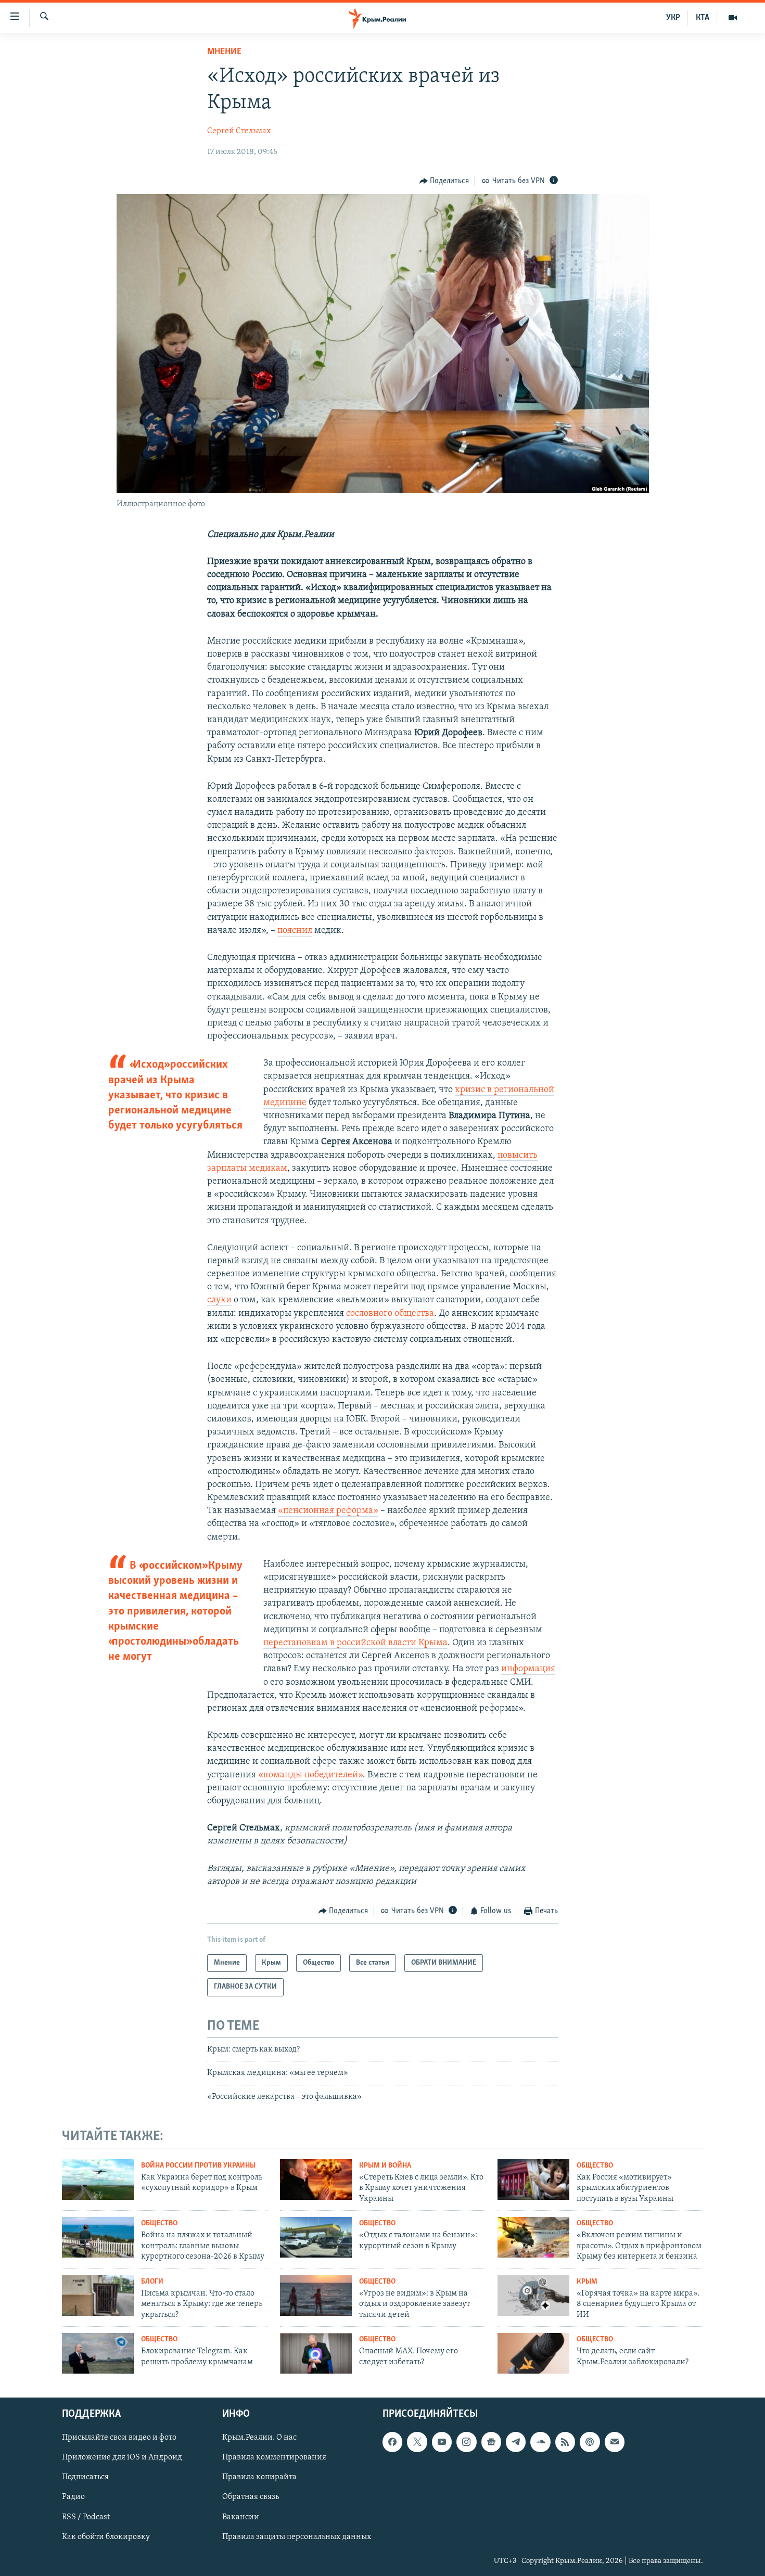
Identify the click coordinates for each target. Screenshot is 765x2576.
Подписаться (85, 2477)
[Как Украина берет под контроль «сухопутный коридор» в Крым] (98, 2180)
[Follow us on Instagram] (466, 2442)
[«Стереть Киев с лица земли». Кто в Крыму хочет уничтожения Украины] (316, 2180)
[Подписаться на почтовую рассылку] (615, 2442)
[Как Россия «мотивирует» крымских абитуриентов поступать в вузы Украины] (533, 2180)
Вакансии (241, 2517)
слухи (219, 1300)
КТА (703, 18)
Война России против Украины (198, 2166)
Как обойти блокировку (106, 2536)
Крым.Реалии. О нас (259, 2438)
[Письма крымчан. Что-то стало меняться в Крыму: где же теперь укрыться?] (98, 2296)
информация (528, 1669)
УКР (673, 18)
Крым (587, 2282)
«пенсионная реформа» (328, 1511)
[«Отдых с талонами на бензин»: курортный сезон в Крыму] (316, 2237)
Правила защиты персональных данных (297, 2536)
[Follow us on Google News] (491, 2442)
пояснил (295, 931)
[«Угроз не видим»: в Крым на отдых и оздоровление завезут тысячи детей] (316, 2296)
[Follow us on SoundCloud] (540, 2442)
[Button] (444, 181)
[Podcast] (590, 2442)
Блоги (152, 2282)
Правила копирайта (259, 2477)
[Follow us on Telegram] (516, 2442)
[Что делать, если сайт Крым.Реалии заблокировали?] (533, 2353)
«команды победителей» (310, 1775)
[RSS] (565, 2442)
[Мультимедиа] (733, 18)
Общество (595, 2166)
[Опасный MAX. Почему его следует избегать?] (316, 2353)
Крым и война (385, 2166)
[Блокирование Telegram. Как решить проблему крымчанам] (98, 2353)
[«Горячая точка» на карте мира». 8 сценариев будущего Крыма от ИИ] (533, 2296)
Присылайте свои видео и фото (119, 2438)
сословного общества (390, 1314)
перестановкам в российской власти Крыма (355, 1643)
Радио (73, 2497)
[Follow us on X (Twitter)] (417, 2442)
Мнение (224, 52)
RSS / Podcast (86, 2517)
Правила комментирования (274, 2457)
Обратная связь (251, 2497)
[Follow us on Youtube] (442, 2442)
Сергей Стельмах (239, 131)
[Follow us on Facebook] (392, 2442)
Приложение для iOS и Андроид (122, 2457)
